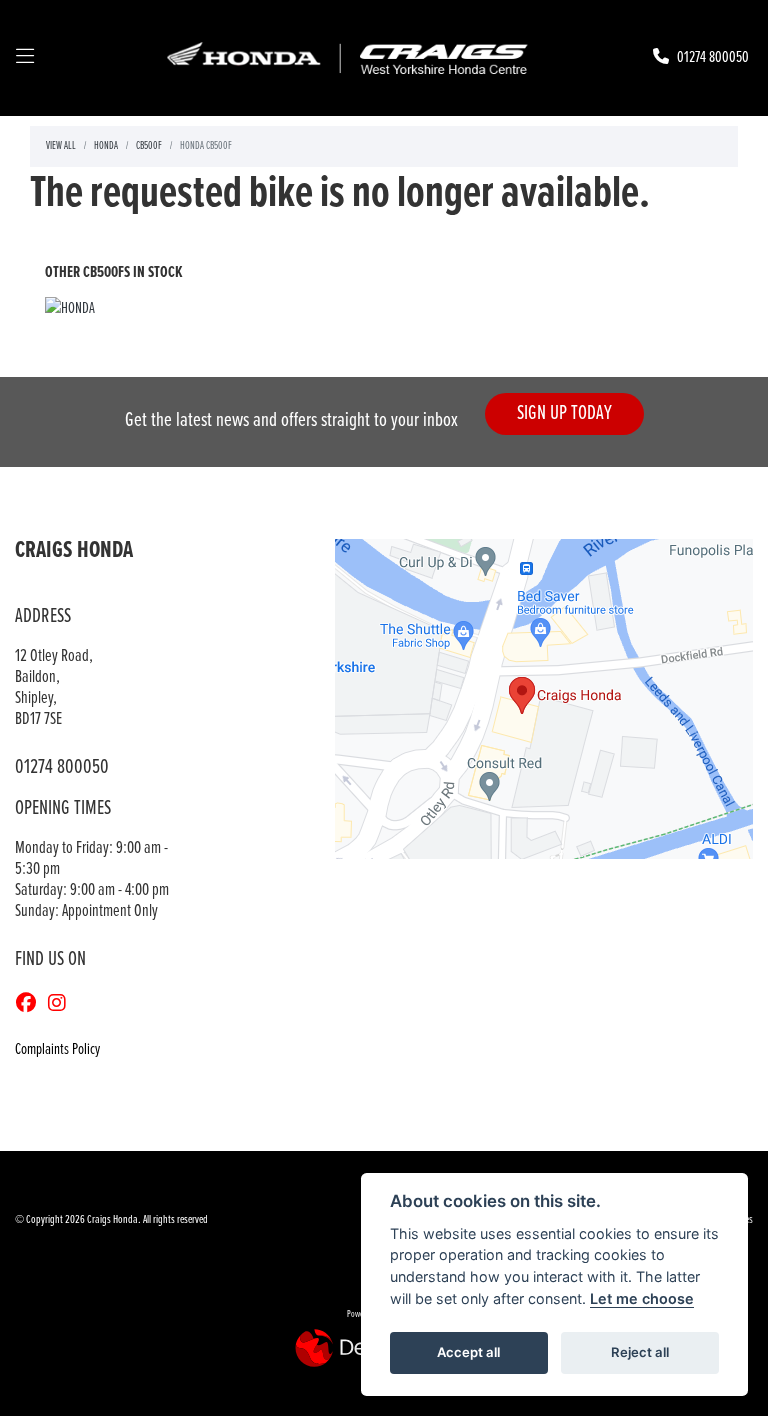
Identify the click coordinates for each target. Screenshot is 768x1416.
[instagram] (62, 1005)
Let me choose (642, 1298)
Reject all (640, 1352)
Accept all (468, 1352)
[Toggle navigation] (25, 58)
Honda (106, 146)
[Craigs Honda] (346, 57)
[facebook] (31, 1005)
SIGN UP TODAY (564, 413)
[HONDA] (70, 311)
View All (61, 146)
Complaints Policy (57, 1049)
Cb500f (149, 146)
